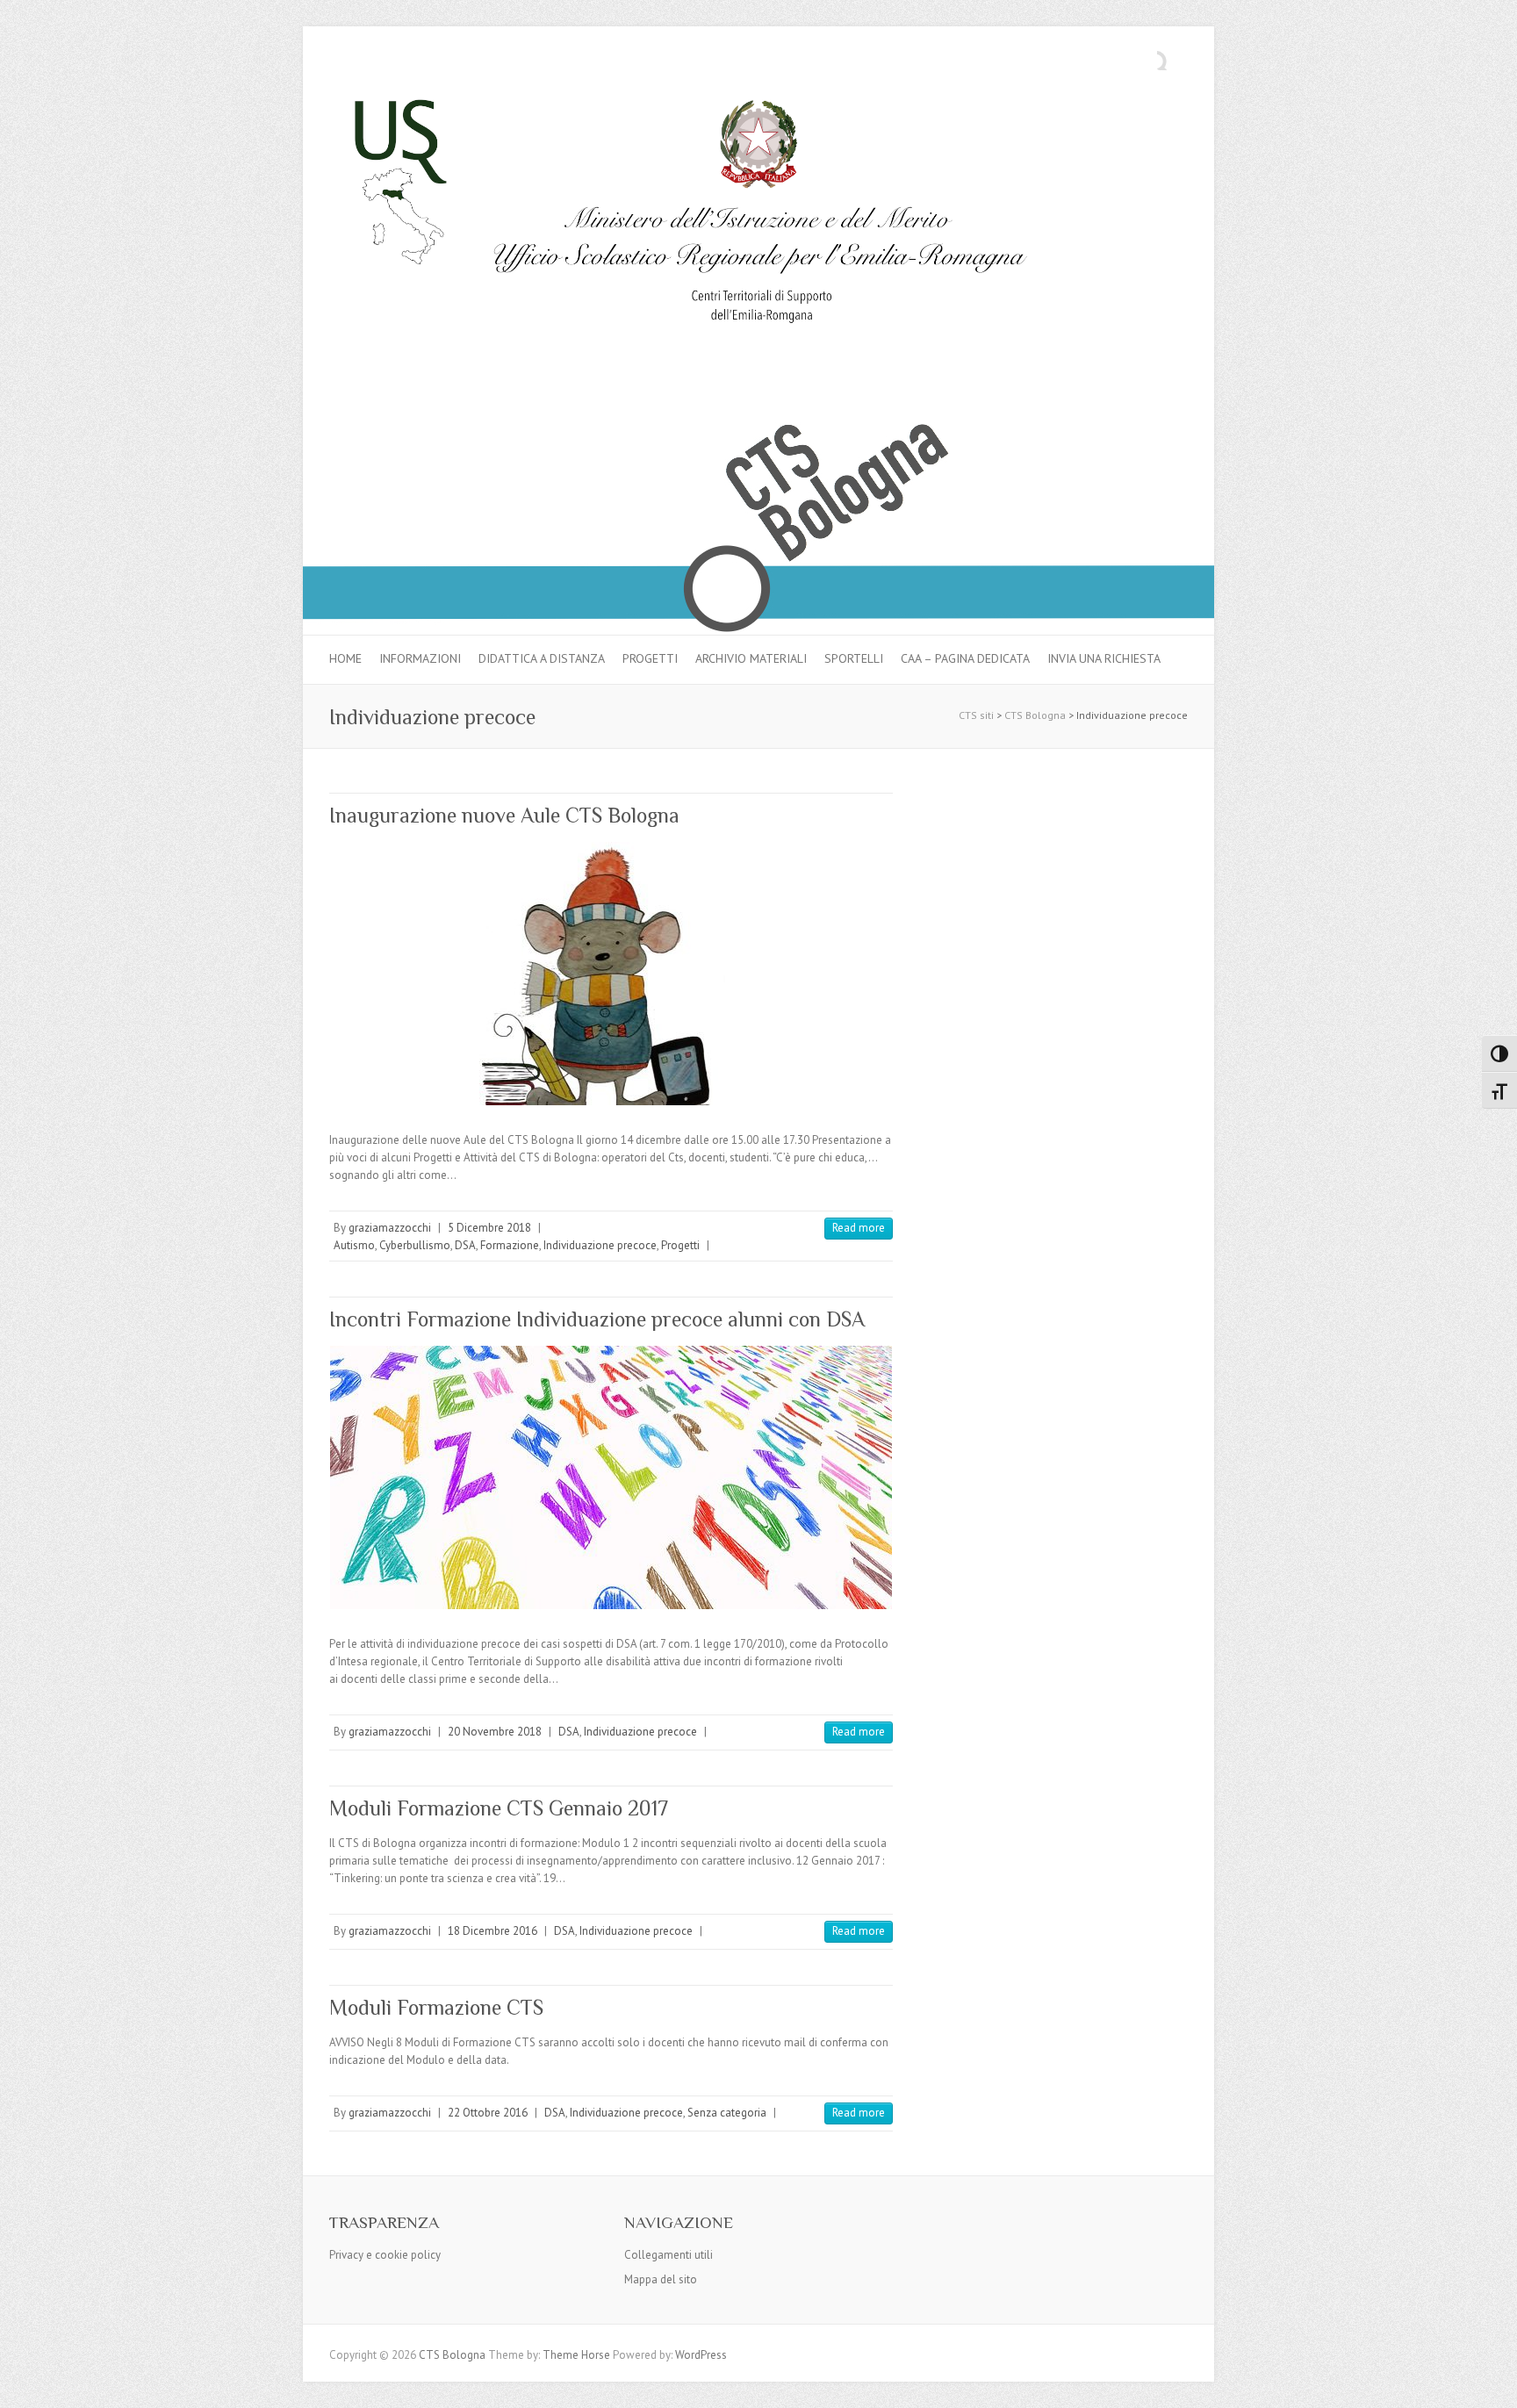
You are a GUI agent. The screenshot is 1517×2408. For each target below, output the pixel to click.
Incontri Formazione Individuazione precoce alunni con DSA (597, 1319)
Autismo (354, 1245)
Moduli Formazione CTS (436, 2007)
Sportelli (854, 658)
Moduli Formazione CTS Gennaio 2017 (499, 1808)
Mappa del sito (661, 2279)
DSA (465, 1245)
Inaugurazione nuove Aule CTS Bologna (504, 815)
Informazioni (420, 658)
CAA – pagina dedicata (965, 658)
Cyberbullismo (415, 1245)
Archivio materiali (751, 658)
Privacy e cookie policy (385, 2255)
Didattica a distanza (542, 658)
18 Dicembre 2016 (492, 1931)
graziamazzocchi (390, 1228)
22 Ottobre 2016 (488, 2113)
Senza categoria (727, 2113)
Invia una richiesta (1104, 658)
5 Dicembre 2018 (489, 1228)
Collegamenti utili (669, 2255)
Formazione (510, 1245)
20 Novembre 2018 (495, 1732)
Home (345, 658)
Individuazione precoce (600, 1245)
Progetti (650, 658)
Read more (859, 1228)
